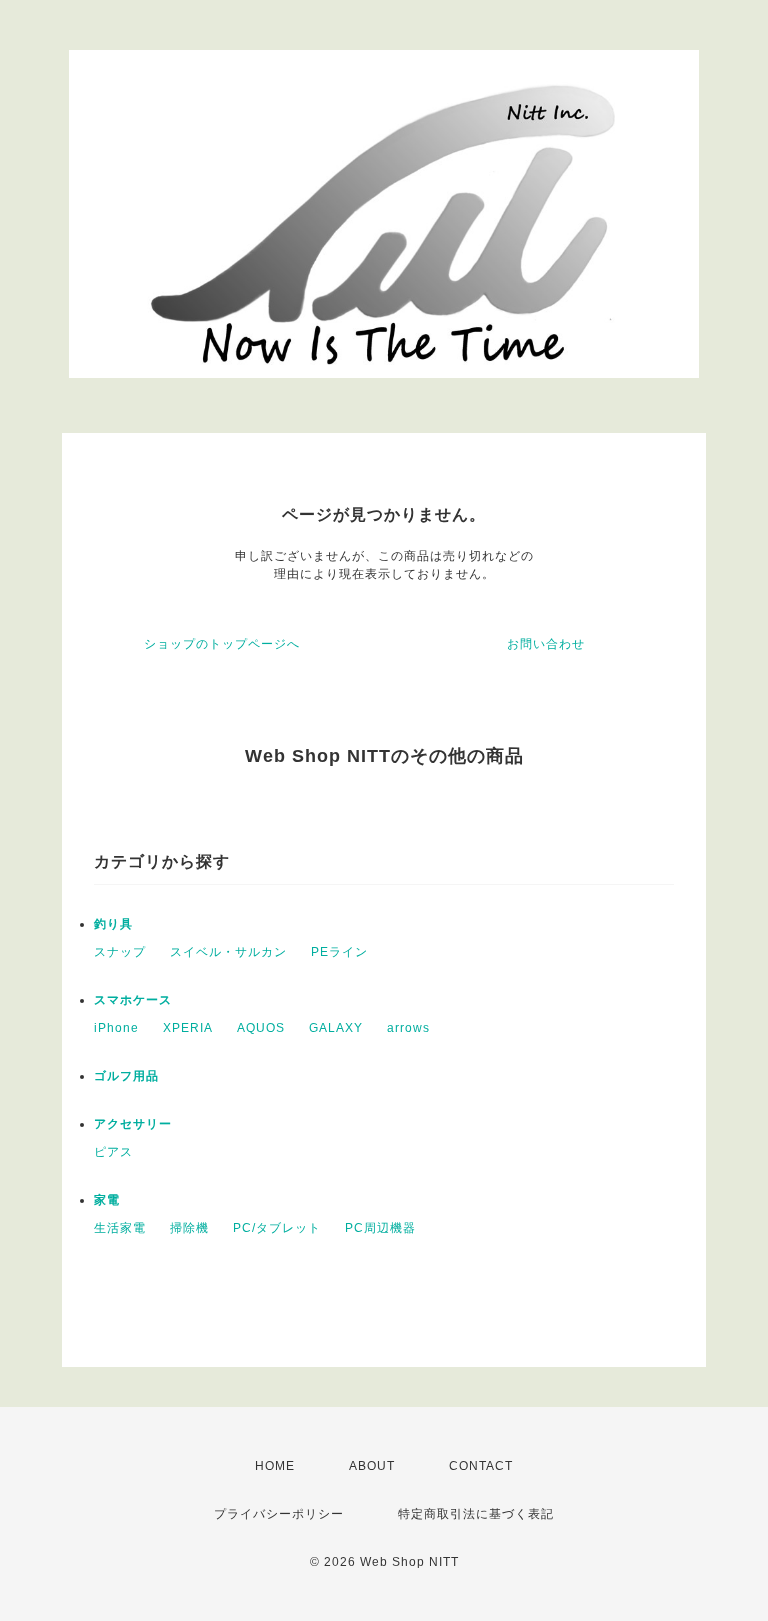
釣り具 (113, 924)
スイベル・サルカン (228, 952)
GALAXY (336, 1028)
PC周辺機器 (380, 1228)
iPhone (116, 1028)
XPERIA (188, 1028)
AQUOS (261, 1028)
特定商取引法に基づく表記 (476, 1514)
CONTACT (481, 1466)
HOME (275, 1466)
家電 (107, 1200)
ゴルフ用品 (126, 1076)
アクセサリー (133, 1124)
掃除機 (189, 1228)
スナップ (120, 952)
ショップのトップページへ (222, 644)
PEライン (339, 952)
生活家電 (120, 1228)
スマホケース (133, 1000)
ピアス (113, 1152)
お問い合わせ (546, 644)
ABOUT (372, 1466)
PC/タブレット (277, 1228)
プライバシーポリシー (279, 1514)
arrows (408, 1028)
